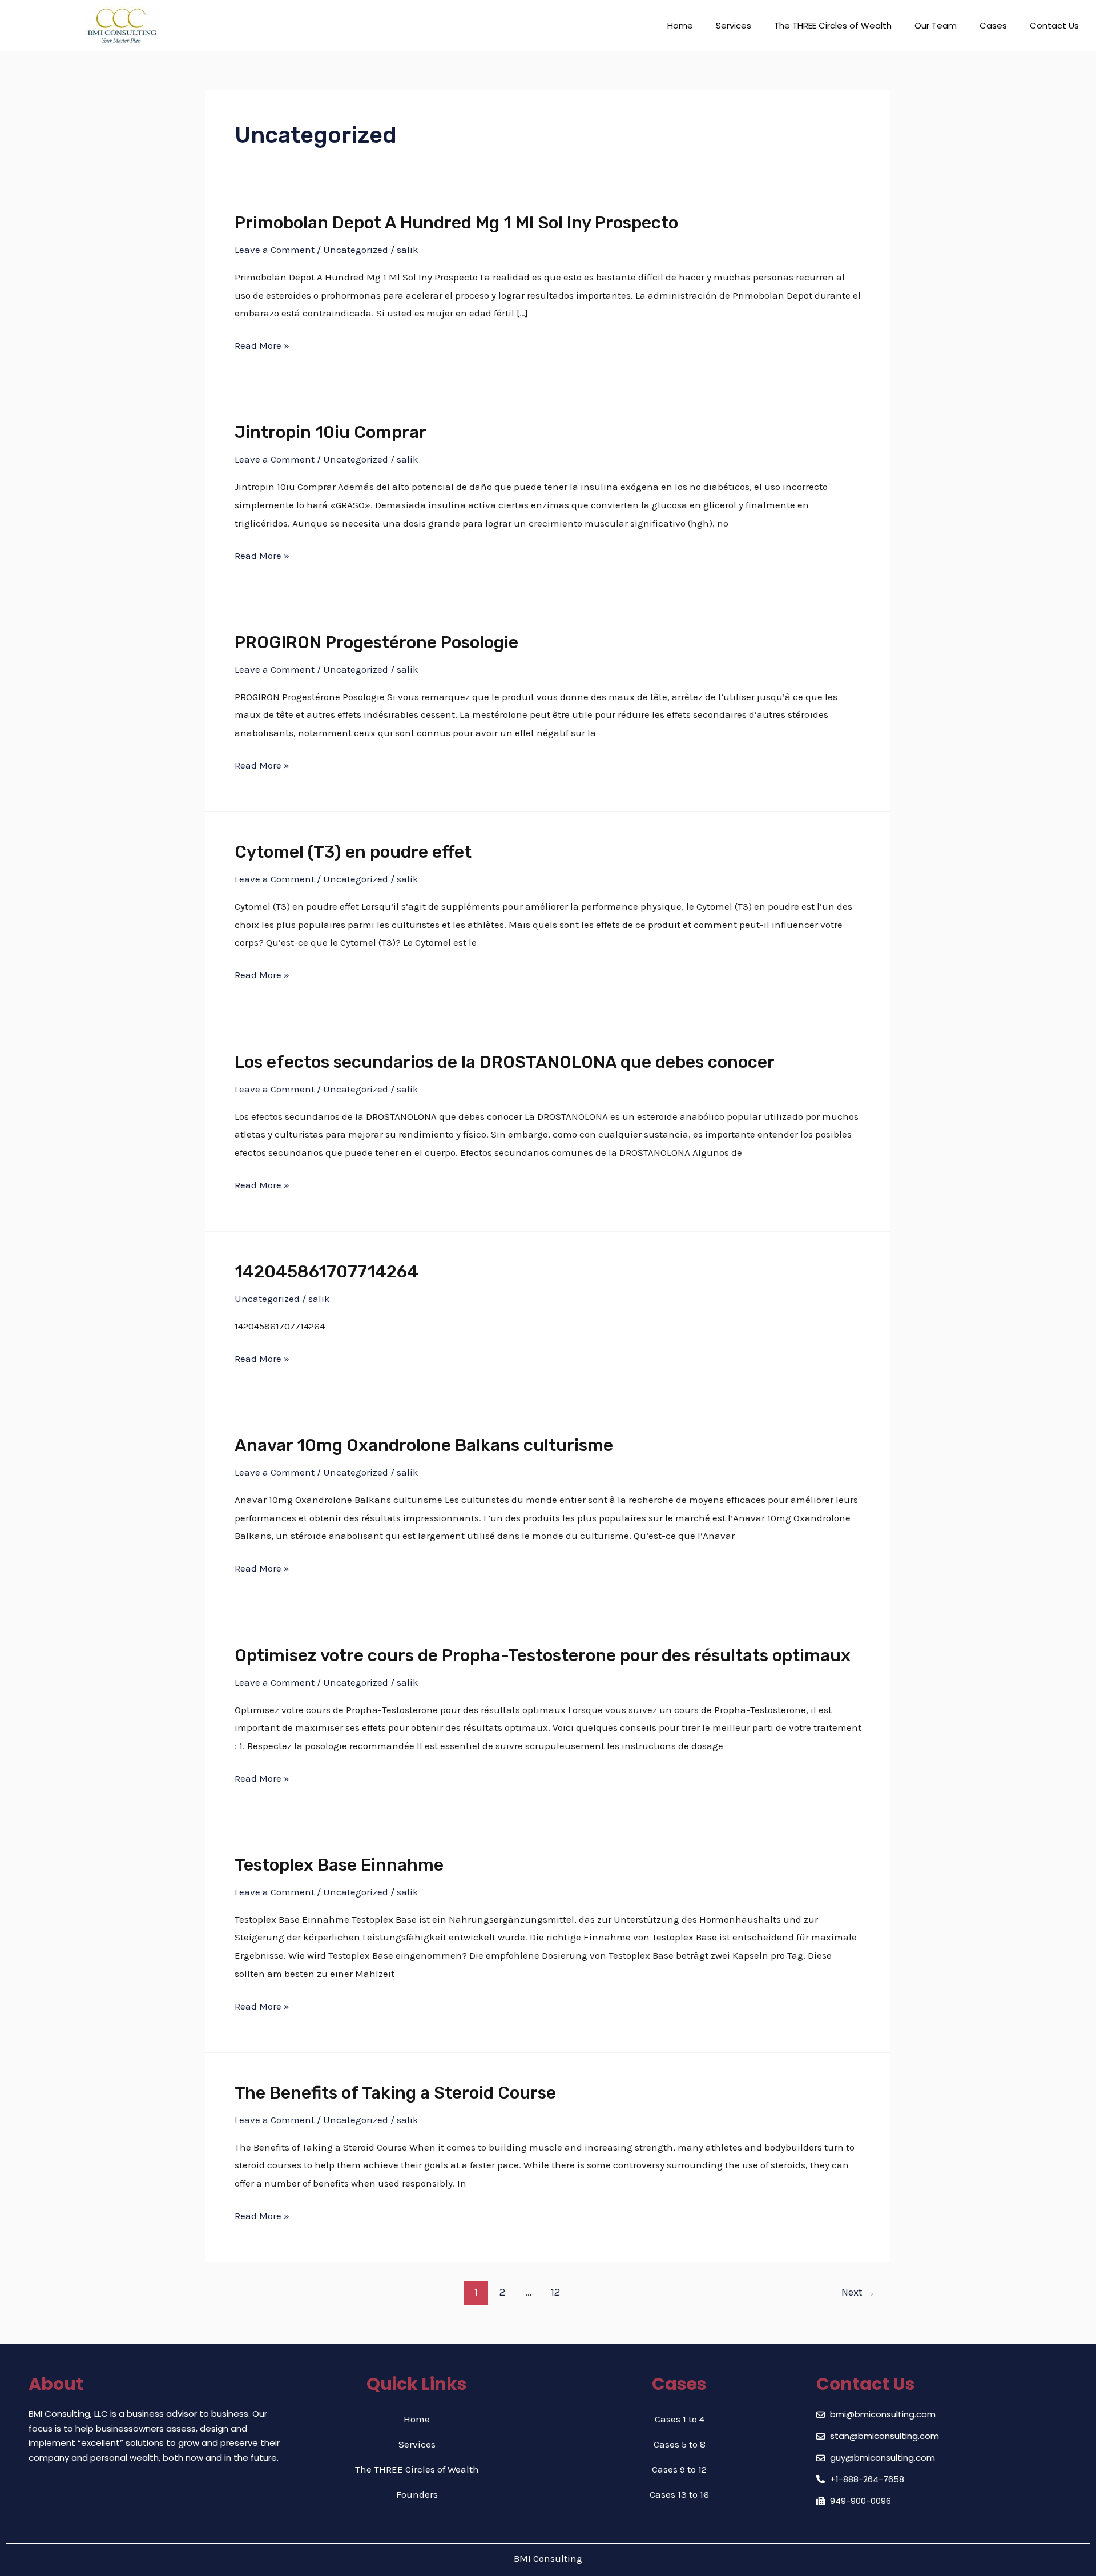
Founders (417, 2494)
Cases (993, 25)
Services (734, 25)
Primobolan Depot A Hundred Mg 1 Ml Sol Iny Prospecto (456, 223)
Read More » (262, 346)
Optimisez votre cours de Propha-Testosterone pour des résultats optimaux (543, 1655)
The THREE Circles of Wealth (833, 25)
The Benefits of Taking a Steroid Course (395, 2093)
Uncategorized (356, 250)
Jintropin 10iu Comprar (331, 432)
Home (680, 25)
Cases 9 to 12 (679, 2469)
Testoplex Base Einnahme (339, 1865)
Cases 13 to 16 (679, 2494)
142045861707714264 (327, 1272)
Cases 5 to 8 (680, 2444)
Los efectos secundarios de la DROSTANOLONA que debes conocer (505, 1062)
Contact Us (1054, 25)
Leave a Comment (275, 250)
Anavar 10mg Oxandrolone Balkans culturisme (424, 1445)
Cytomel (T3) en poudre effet (353, 852)
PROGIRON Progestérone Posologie (376, 642)
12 (555, 2292)
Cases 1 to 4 (680, 2419)
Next (858, 2292)
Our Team (936, 25)
